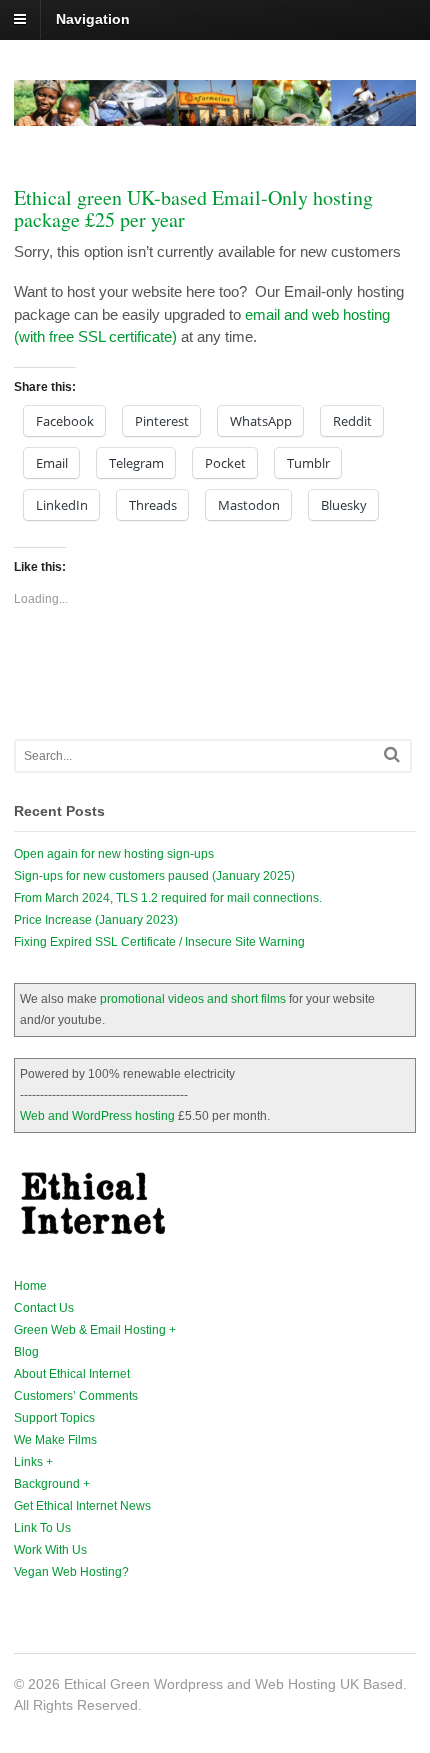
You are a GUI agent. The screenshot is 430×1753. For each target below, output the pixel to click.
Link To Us (42, 1528)
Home (30, 1286)
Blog (26, 1352)
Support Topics (54, 1418)
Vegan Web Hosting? (71, 1572)
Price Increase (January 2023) (96, 920)
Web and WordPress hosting (97, 1116)
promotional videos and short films (193, 999)
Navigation (93, 19)
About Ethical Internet (72, 1374)
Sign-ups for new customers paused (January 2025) (154, 876)
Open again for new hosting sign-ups (114, 854)
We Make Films (55, 1440)
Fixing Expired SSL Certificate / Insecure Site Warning (159, 942)
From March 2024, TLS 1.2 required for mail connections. (168, 898)
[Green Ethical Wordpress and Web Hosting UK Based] (215, 115)
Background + (52, 1484)
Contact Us (44, 1308)
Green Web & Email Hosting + (95, 1330)
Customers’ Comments (76, 1396)
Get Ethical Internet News (82, 1506)
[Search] (392, 754)
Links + (33, 1462)
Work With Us (50, 1550)
